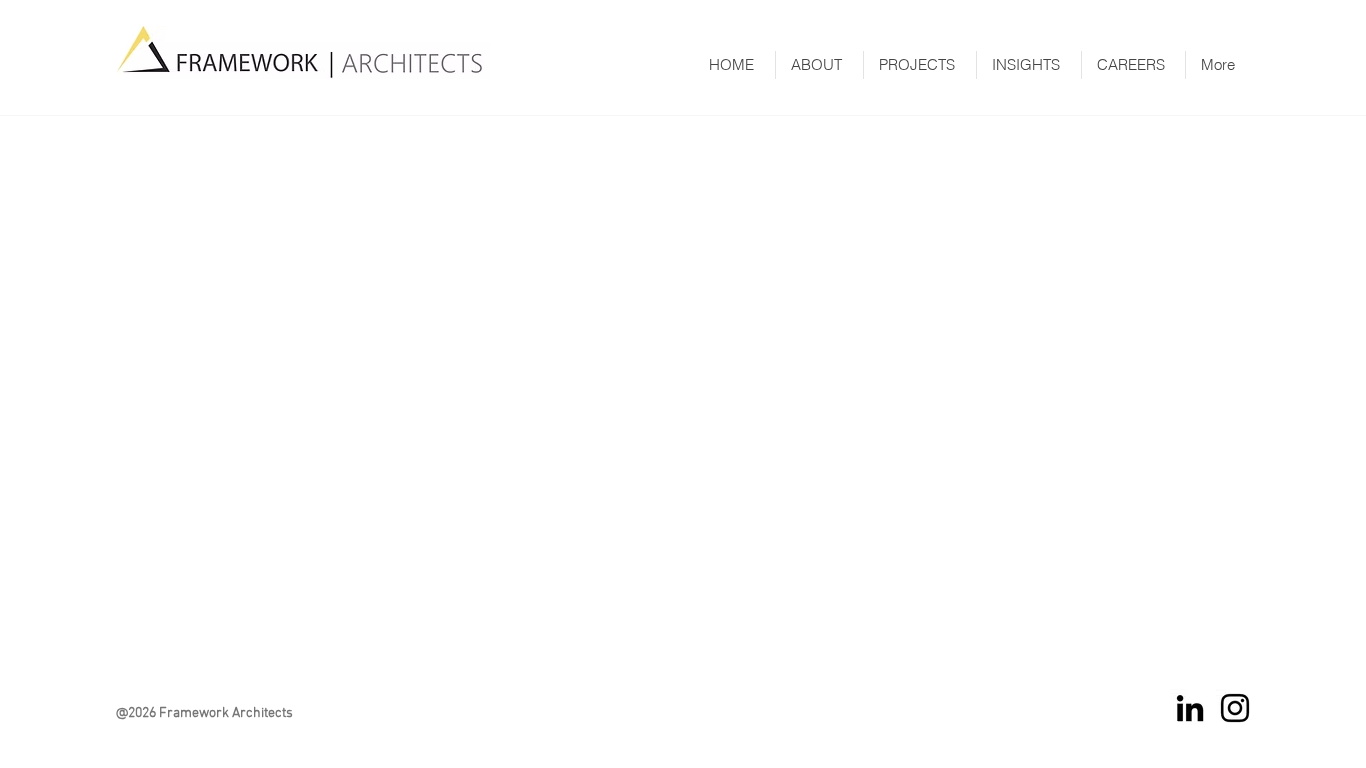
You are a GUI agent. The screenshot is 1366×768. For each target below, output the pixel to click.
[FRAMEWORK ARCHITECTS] (1235, 708)
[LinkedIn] (1190, 708)
